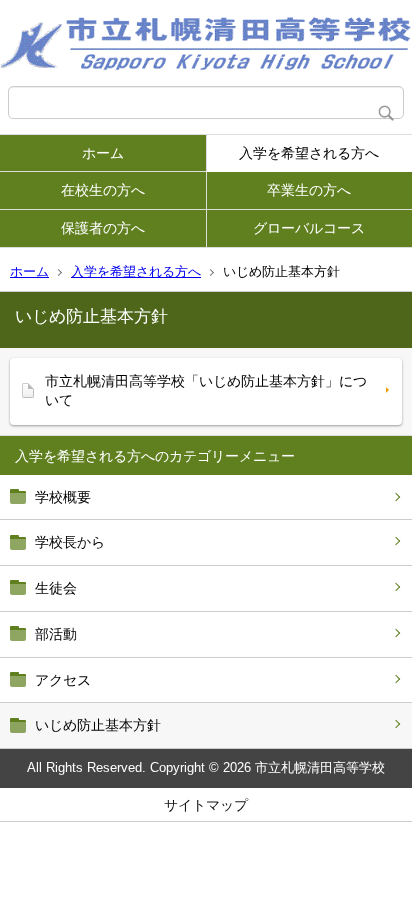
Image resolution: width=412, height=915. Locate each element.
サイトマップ (206, 805)
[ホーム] (206, 43)
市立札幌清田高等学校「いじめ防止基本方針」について (206, 391)
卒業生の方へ (309, 190)
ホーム (103, 153)
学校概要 (63, 497)
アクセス (63, 680)
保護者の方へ (103, 228)
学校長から (70, 542)
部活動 (56, 634)
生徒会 (56, 588)
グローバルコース (309, 228)
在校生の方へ (103, 190)
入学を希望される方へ (309, 153)
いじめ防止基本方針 (98, 725)
